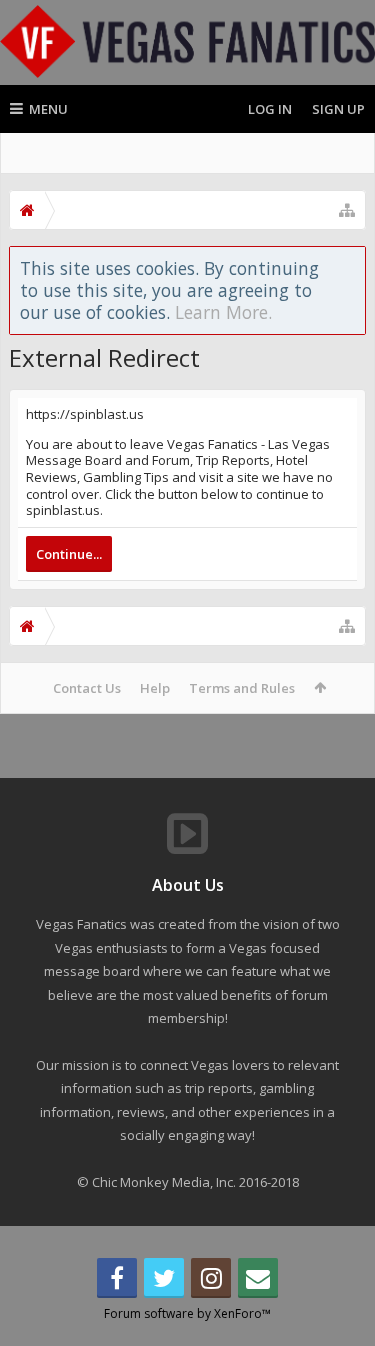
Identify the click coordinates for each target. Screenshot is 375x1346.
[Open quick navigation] (347, 210)
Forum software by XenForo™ (187, 1313)
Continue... (69, 554)
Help (155, 688)
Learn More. (223, 312)
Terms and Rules (242, 688)
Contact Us (87, 688)
